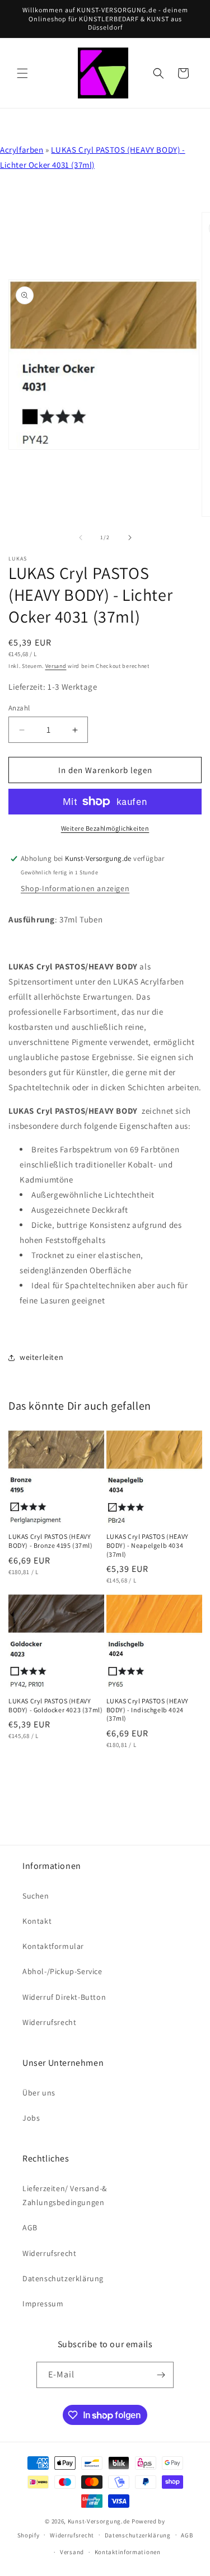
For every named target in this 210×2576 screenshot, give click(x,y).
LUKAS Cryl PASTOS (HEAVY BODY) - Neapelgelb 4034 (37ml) (148, 1545)
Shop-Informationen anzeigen (75, 888)
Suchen (36, 1896)
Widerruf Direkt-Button (64, 1997)
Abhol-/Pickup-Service (62, 1971)
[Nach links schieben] (81, 538)
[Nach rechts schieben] (130, 538)
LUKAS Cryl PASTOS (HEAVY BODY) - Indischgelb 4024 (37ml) (148, 1710)
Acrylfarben (22, 150)
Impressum (43, 2304)
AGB (30, 2227)
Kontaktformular (53, 1946)
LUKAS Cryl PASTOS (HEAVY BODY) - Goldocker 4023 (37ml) (55, 1705)
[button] (22, 73)
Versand (56, 666)
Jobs (31, 2118)
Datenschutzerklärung (63, 2278)
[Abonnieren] (161, 2375)
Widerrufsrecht (49, 2022)
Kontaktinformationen (128, 2552)
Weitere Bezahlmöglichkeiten (105, 828)
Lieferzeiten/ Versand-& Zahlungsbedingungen (65, 2195)
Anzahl (19, 708)
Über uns (39, 2093)
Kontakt (37, 1921)
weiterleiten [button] (41, 1357)
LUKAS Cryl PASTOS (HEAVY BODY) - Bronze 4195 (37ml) (51, 1541)
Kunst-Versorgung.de (99, 2521)
